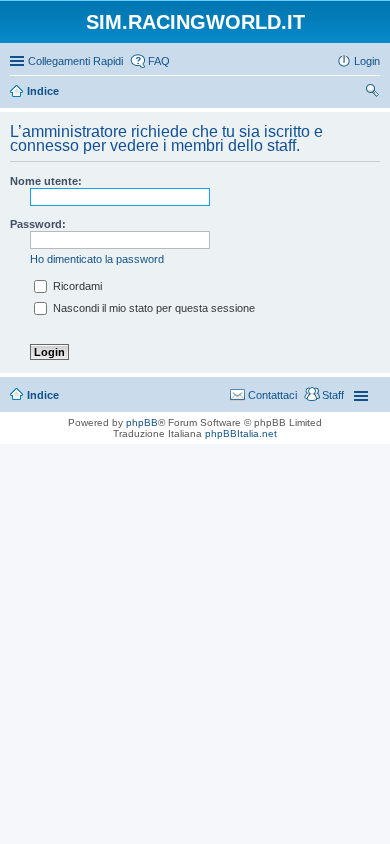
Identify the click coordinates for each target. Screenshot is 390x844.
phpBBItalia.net (241, 433)
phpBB (142, 422)
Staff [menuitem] (333, 395)
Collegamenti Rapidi (75, 61)
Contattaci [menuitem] (272, 395)
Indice (43, 395)
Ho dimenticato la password (97, 259)
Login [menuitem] (367, 61)
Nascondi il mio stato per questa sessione (152, 308)
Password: (38, 224)
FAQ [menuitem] (159, 61)
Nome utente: (46, 181)
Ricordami (76, 286)
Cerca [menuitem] (372, 93)
